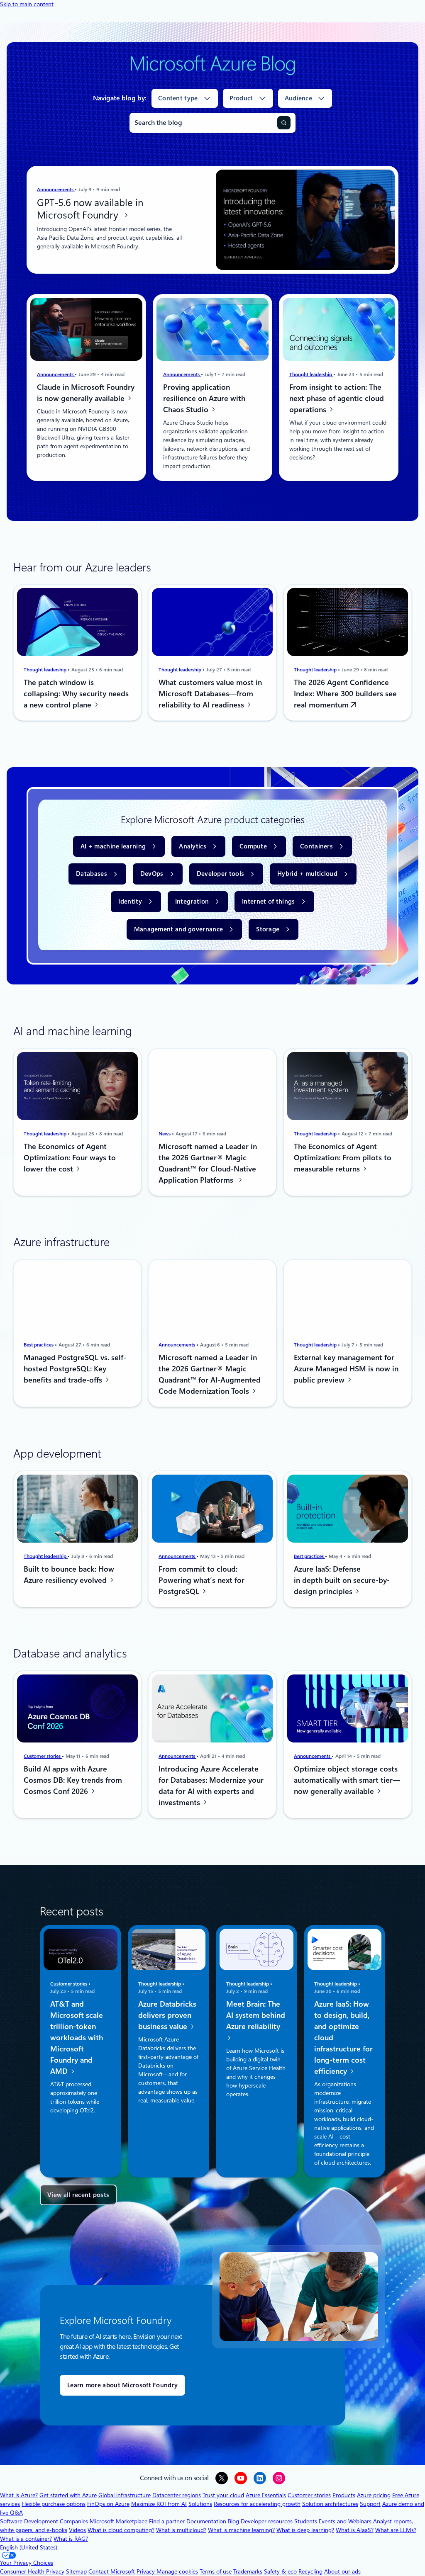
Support (370, 2504)
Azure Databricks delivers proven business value (167, 2016)
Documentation (206, 2521)
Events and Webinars (345, 2521)
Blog (233, 2521)
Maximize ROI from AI (159, 2504)
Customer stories (43, 1756)
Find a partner (167, 2521)
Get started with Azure (68, 2495)
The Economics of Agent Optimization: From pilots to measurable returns (343, 1158)
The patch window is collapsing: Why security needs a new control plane (76, 694)
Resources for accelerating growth (257, 2504)
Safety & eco (280, 2571)
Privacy (147, 2571)
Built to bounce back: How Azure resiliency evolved (69, 1574)
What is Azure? (19, 2495)
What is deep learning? (305, 2530)
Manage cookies (177, 2571)
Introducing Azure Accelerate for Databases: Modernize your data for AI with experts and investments (211, 1786)
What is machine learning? (241, 2530)
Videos (77, 2530)
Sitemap (76, 2571)
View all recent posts (78, 2195)
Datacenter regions (177, 2495)
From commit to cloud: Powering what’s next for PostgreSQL (202, 1580)
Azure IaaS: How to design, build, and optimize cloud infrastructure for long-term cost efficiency (343, 2038)
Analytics (193, 846)
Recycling (310, 2571)
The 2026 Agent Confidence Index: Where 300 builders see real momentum (345, 694)
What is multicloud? (181, 2530)
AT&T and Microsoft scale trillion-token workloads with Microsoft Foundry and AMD (77, 2038)
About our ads (342, 2571)
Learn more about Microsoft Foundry (122, 2385)
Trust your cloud (223, 2495)
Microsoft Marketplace (118, 2521)
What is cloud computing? (121, 2530)
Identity (130, 902)
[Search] (284, 123)
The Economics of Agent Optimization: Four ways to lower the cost (70, 1157)
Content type (178, 98)
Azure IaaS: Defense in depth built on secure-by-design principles (342, 1580)
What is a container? (26, 2539)
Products (344, 2495)
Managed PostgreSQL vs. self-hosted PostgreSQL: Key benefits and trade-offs (75, 1369)
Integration (192, 902)
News (165, 1133)
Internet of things (268, 902)
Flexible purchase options (54, 2504)
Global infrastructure (125, 2495)
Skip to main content (27, 4)
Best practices (39, 1345)
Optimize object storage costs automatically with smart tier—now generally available (347, 1780)
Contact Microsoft (112, 2571)
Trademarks (248, 2571)
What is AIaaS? (355, 2530)
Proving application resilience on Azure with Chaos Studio (204, 398)
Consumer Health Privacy (32, 2571)
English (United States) (29, 2547)
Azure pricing (374, 2495)
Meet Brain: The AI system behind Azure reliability (256, 2016)
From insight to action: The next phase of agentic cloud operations (337, 398)
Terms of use (216, 2571)
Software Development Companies (44, 2521)
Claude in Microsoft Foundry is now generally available (86, 393)
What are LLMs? (396, 2530)
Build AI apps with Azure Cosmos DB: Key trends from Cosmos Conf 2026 (73, 1780)
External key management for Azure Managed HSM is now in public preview (346, 1369)
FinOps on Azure (108, 2504)
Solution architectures (330, 2504)
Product (241, 98)
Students (306, 2521)
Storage (268, 929)
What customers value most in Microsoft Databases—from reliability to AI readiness (210, 694)
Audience (298, 98)
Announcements (56, 190)
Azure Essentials (266, 2495)
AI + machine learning (113, 846)
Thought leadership (311, 374)
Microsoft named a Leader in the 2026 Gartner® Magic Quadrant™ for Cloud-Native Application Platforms (208, 1163)
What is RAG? (71, 2539)
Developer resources (267, 2521)
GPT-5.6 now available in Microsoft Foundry (90, 209)
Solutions (200, 2504)
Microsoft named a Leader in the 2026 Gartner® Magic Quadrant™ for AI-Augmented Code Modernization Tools (210, 1374)
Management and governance (179, 929)
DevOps (152, 874)
